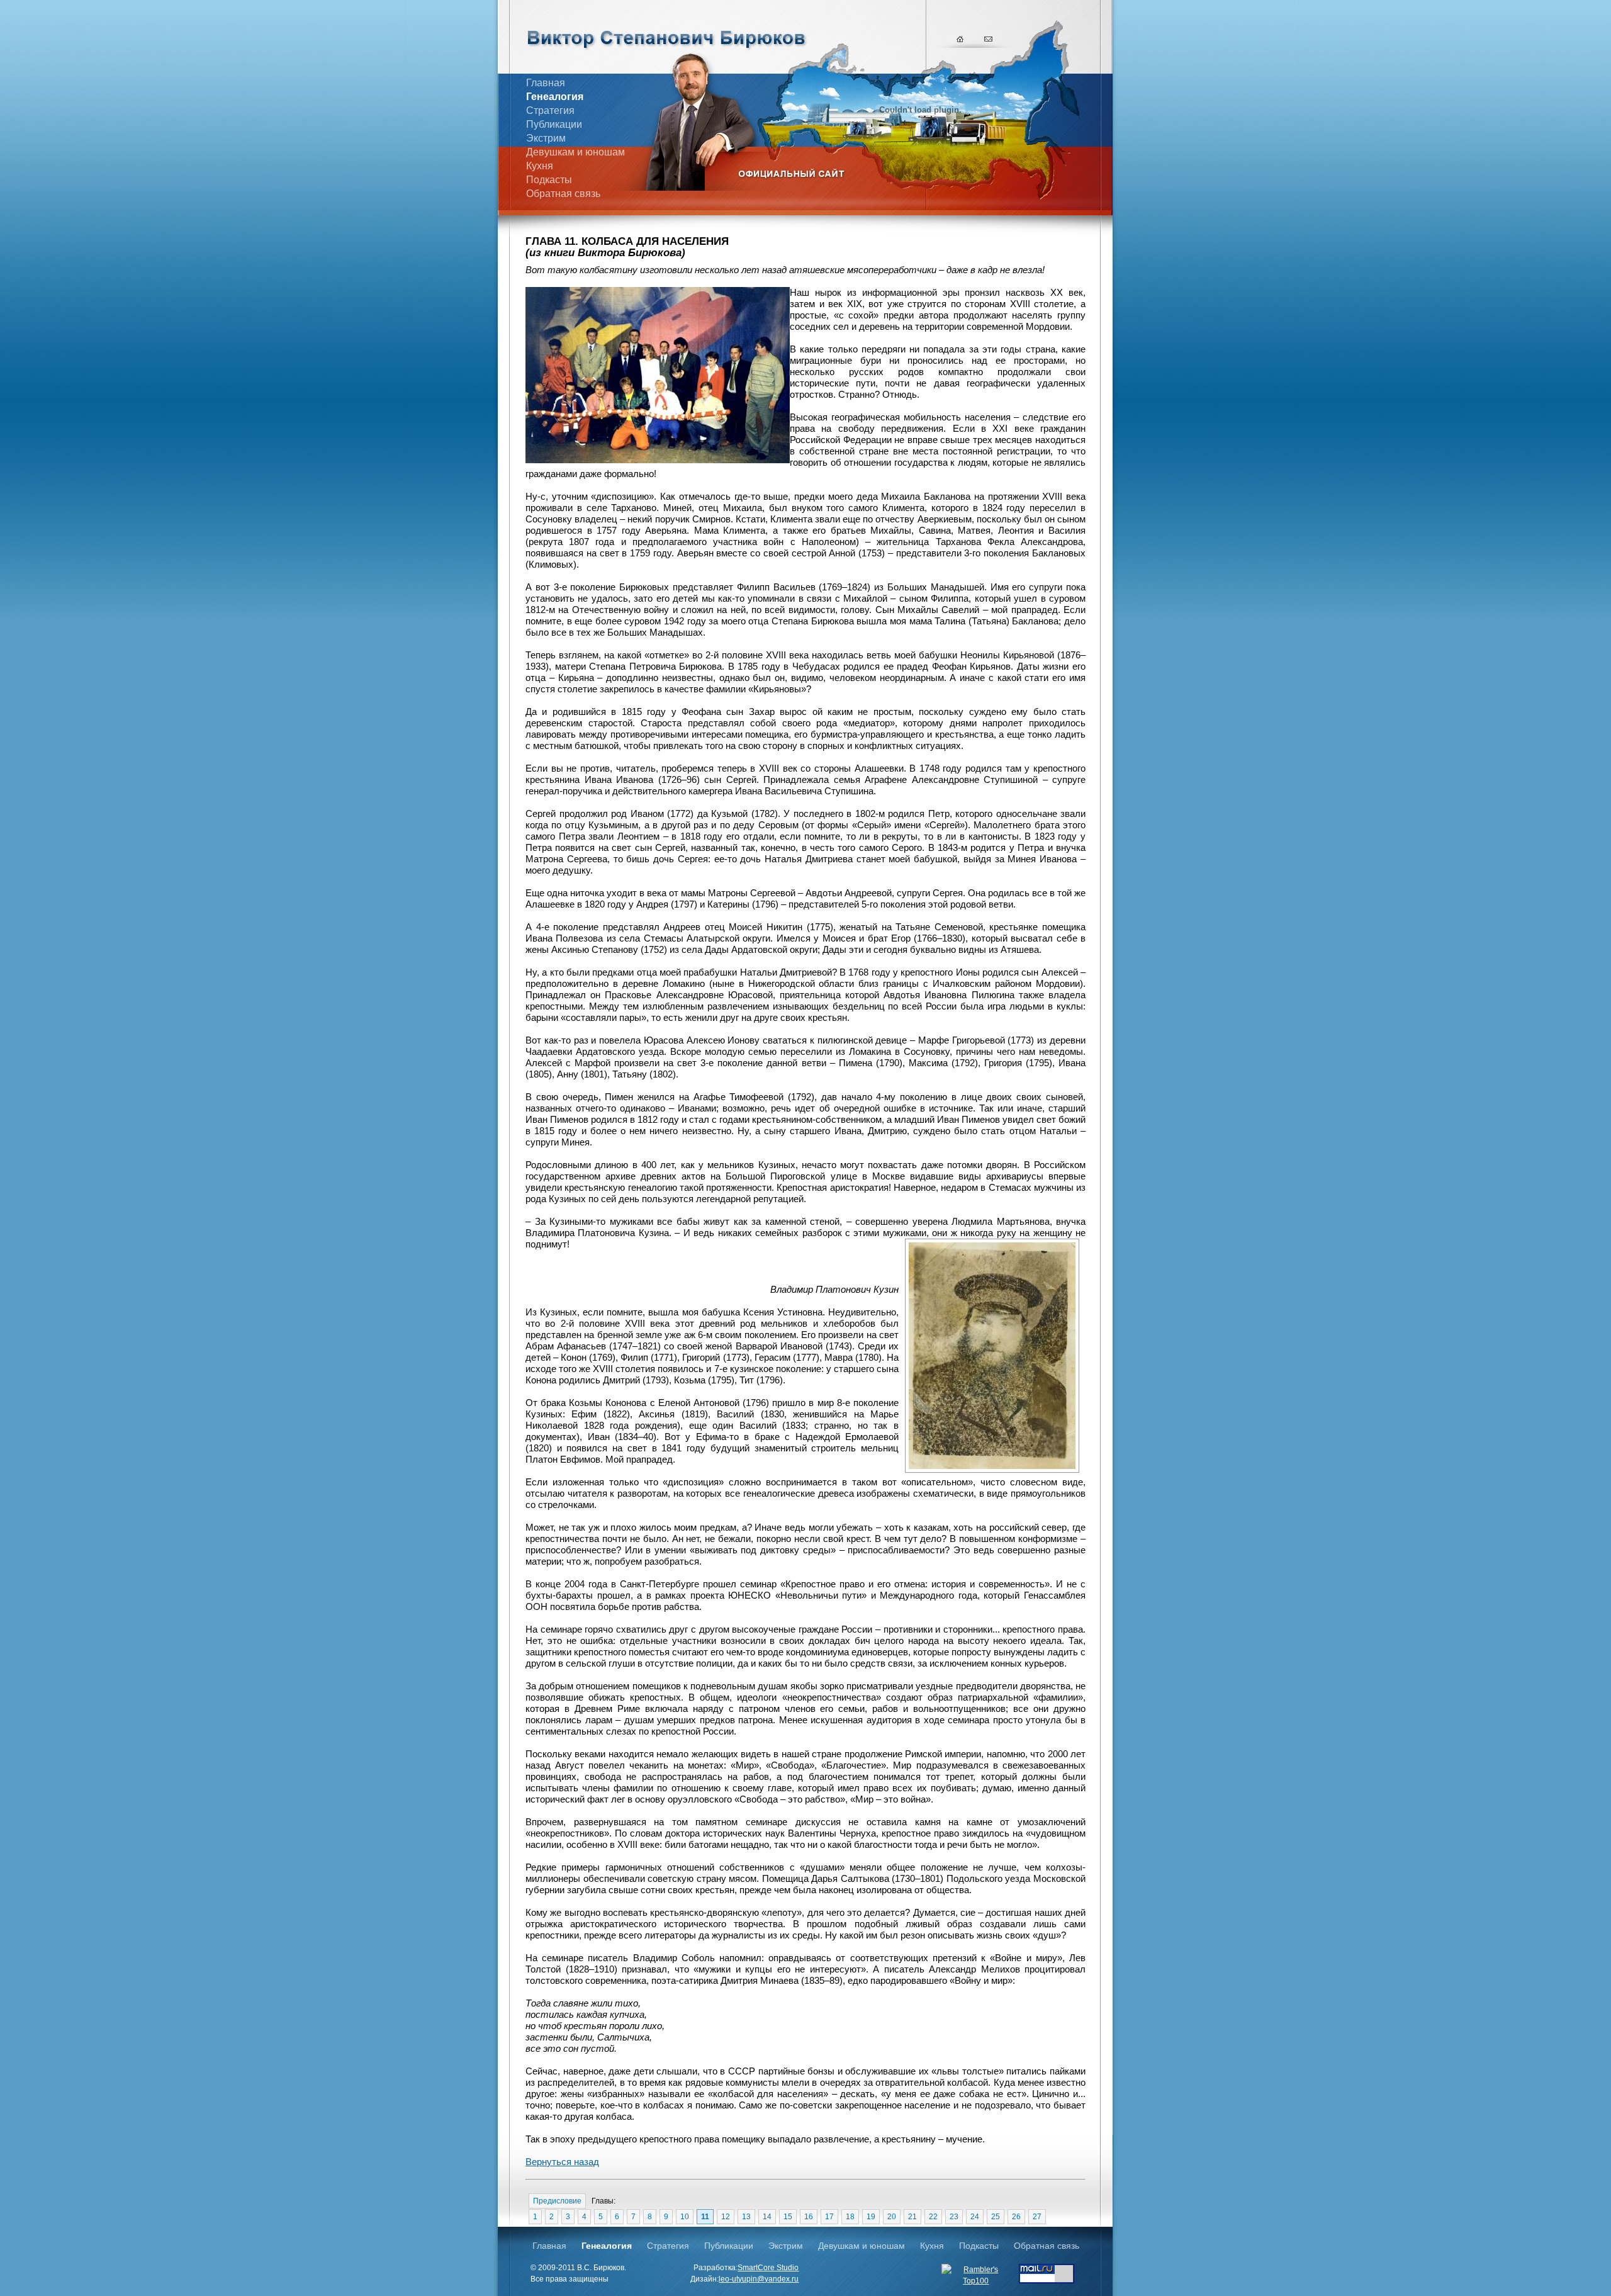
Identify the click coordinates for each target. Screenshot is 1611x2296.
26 (1016, 2217)
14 (767, 2217)
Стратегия (550, 110)
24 (975, 2217)
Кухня (540, 166)
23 (954, 2217)
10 (685, 2217)
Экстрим (546, 138)
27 (1037, 2217)
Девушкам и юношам (575, 152)
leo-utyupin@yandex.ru (759, 2279)
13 (746, 2217)
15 (788, 2217)
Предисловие (557, 2201)
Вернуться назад (562, 2162)
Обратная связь (563, 194)
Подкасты (549, 180)
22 (933, 2217)
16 (809, 2217)
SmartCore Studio (768, 2268)
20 (892, 2217)
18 (850, 2217)
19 (871, 2217)
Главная (546, 83)
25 (996, 2217)
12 (726, 2217)
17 (829, 2217)
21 (912, 2217)
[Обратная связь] (989, 38)
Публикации (554, 124)
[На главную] (961, 38)
